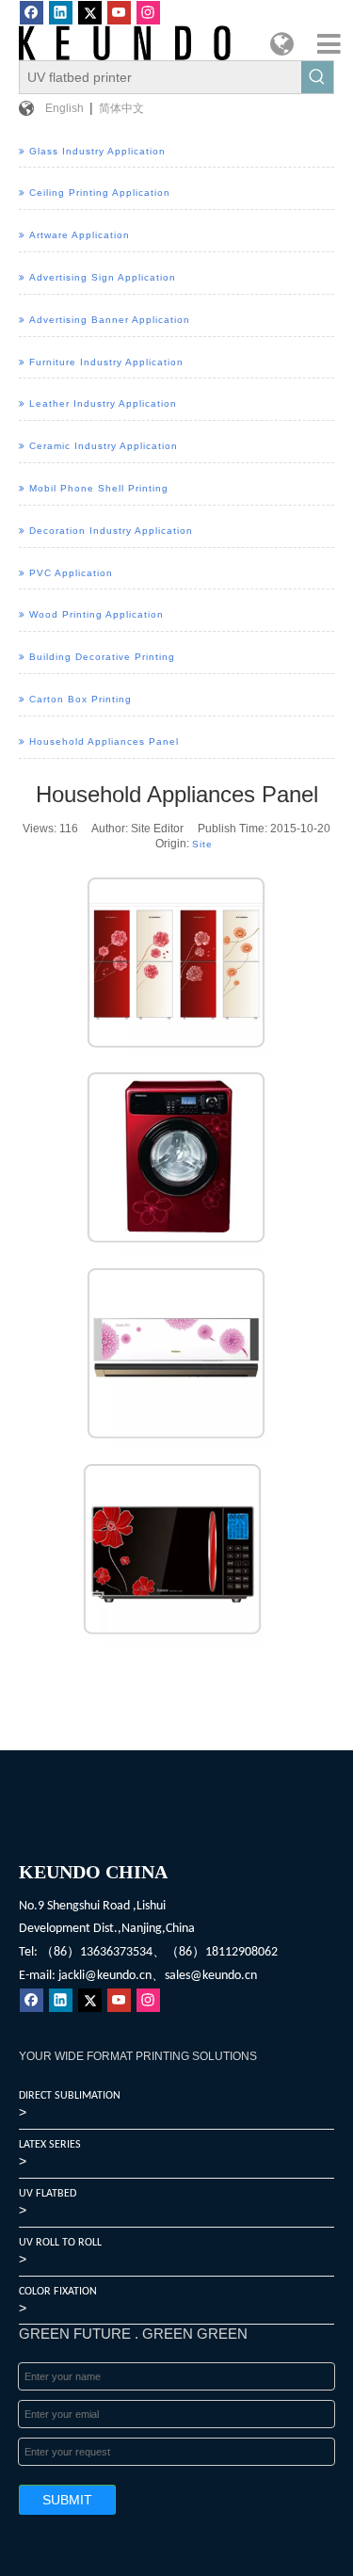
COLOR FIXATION (58, 2292)
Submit (67, 2500)
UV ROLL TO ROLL (60, 2243)
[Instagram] (148, 13)
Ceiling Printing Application (100, 193)
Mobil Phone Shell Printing (99, 488)
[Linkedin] (61, 13)
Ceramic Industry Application (104, 446)
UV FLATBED (48, 2194)
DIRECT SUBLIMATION (70, 2096)
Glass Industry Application (97, 151)
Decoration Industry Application (111, 531)
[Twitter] (90, 13)
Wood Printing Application (96, 614)
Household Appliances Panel (104, 741)
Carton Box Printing (80, 699)
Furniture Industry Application (106, 362)
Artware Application (80, 235)
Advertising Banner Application (110, 320)
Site (202, 844)
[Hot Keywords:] (317, 77)
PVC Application (71, 573)
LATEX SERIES (50, 2145)
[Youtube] (119, 13)
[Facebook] (32, 13)
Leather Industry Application (103, 403)
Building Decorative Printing (102, 657)
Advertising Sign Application (103, 277)
